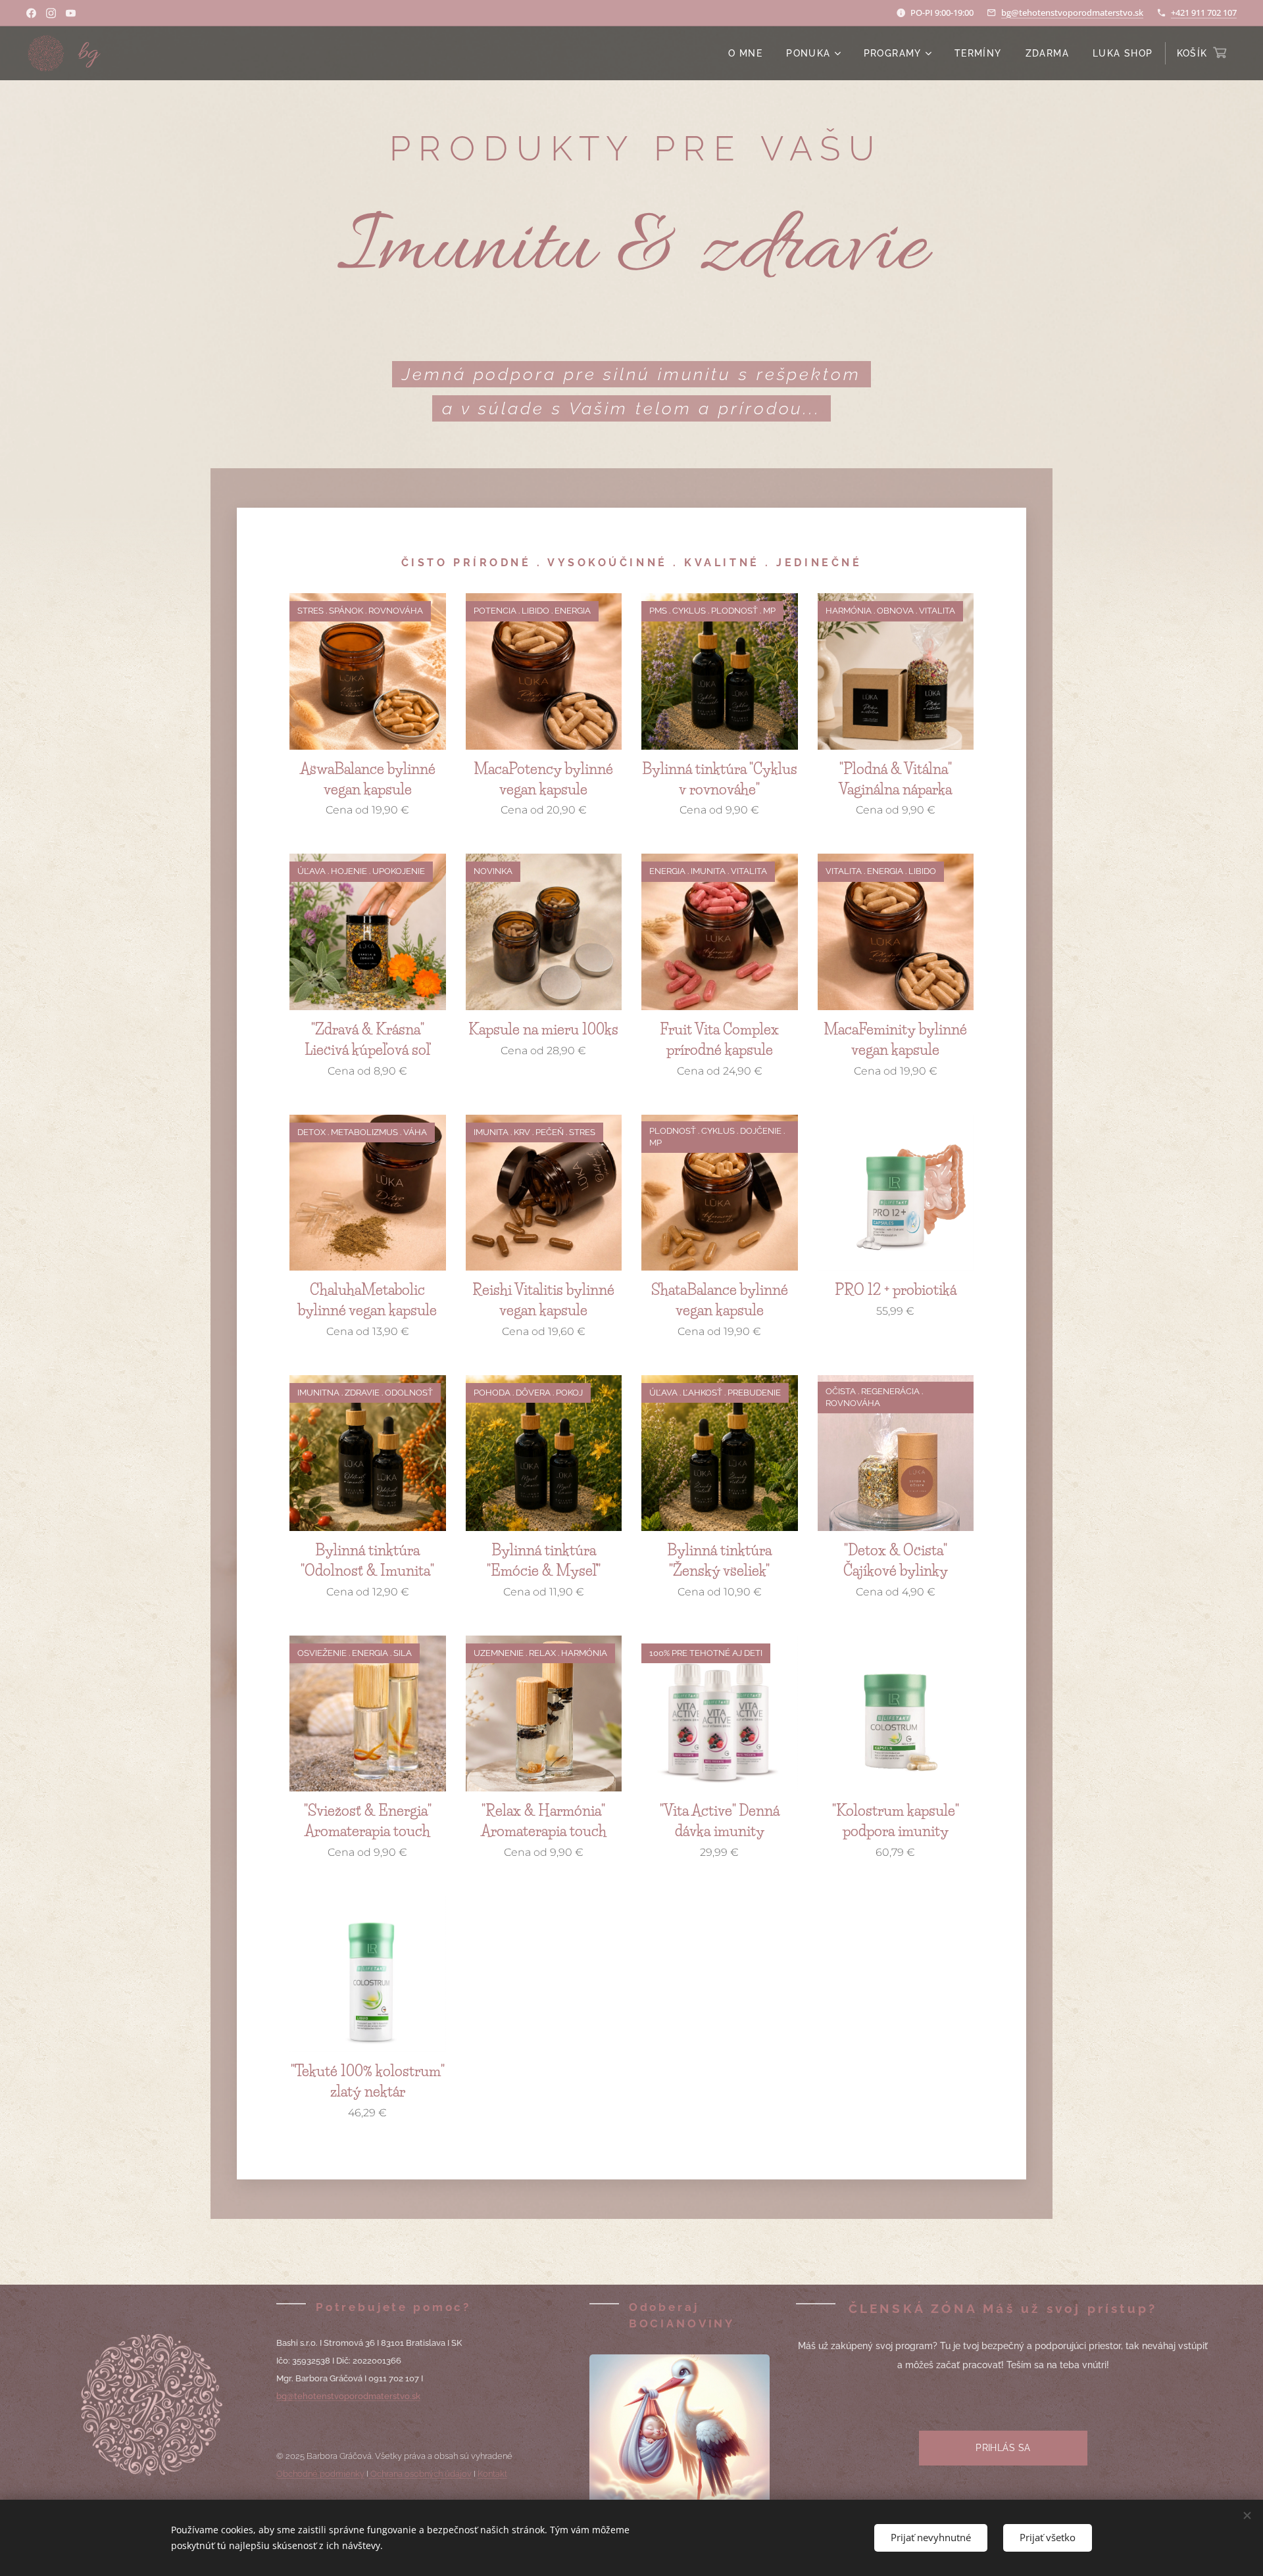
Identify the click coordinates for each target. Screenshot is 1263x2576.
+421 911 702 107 (1204, 12)
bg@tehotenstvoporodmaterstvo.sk (1072, 12)
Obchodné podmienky (320, 2474)
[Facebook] (31, 13)
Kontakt (492, 2474)
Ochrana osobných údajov (421, 2474)
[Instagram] (51, 13)
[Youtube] (71, 13)
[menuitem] (745, 53)
